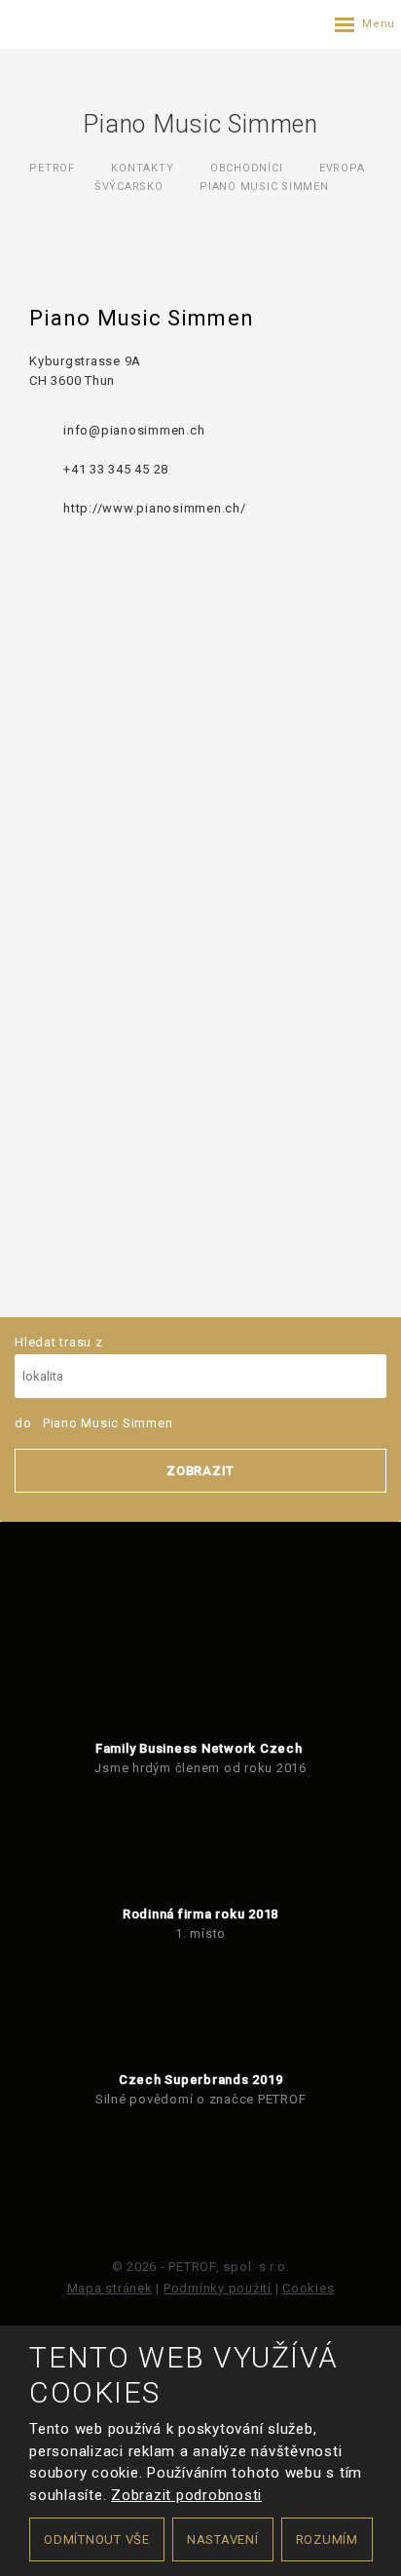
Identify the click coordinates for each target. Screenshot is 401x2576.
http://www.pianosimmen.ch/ (155, 508)
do (93, 1423)
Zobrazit (200, 1471)
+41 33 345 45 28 (116, 469)
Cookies (308, 2288)
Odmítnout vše (97, 2539)
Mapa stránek (110, 2288)
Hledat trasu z (59, 1342)
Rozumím (327, 2539)
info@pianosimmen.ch (134, 430)
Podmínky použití (218, 2288)
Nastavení (223, 2539)
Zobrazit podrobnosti (186, 2495)
